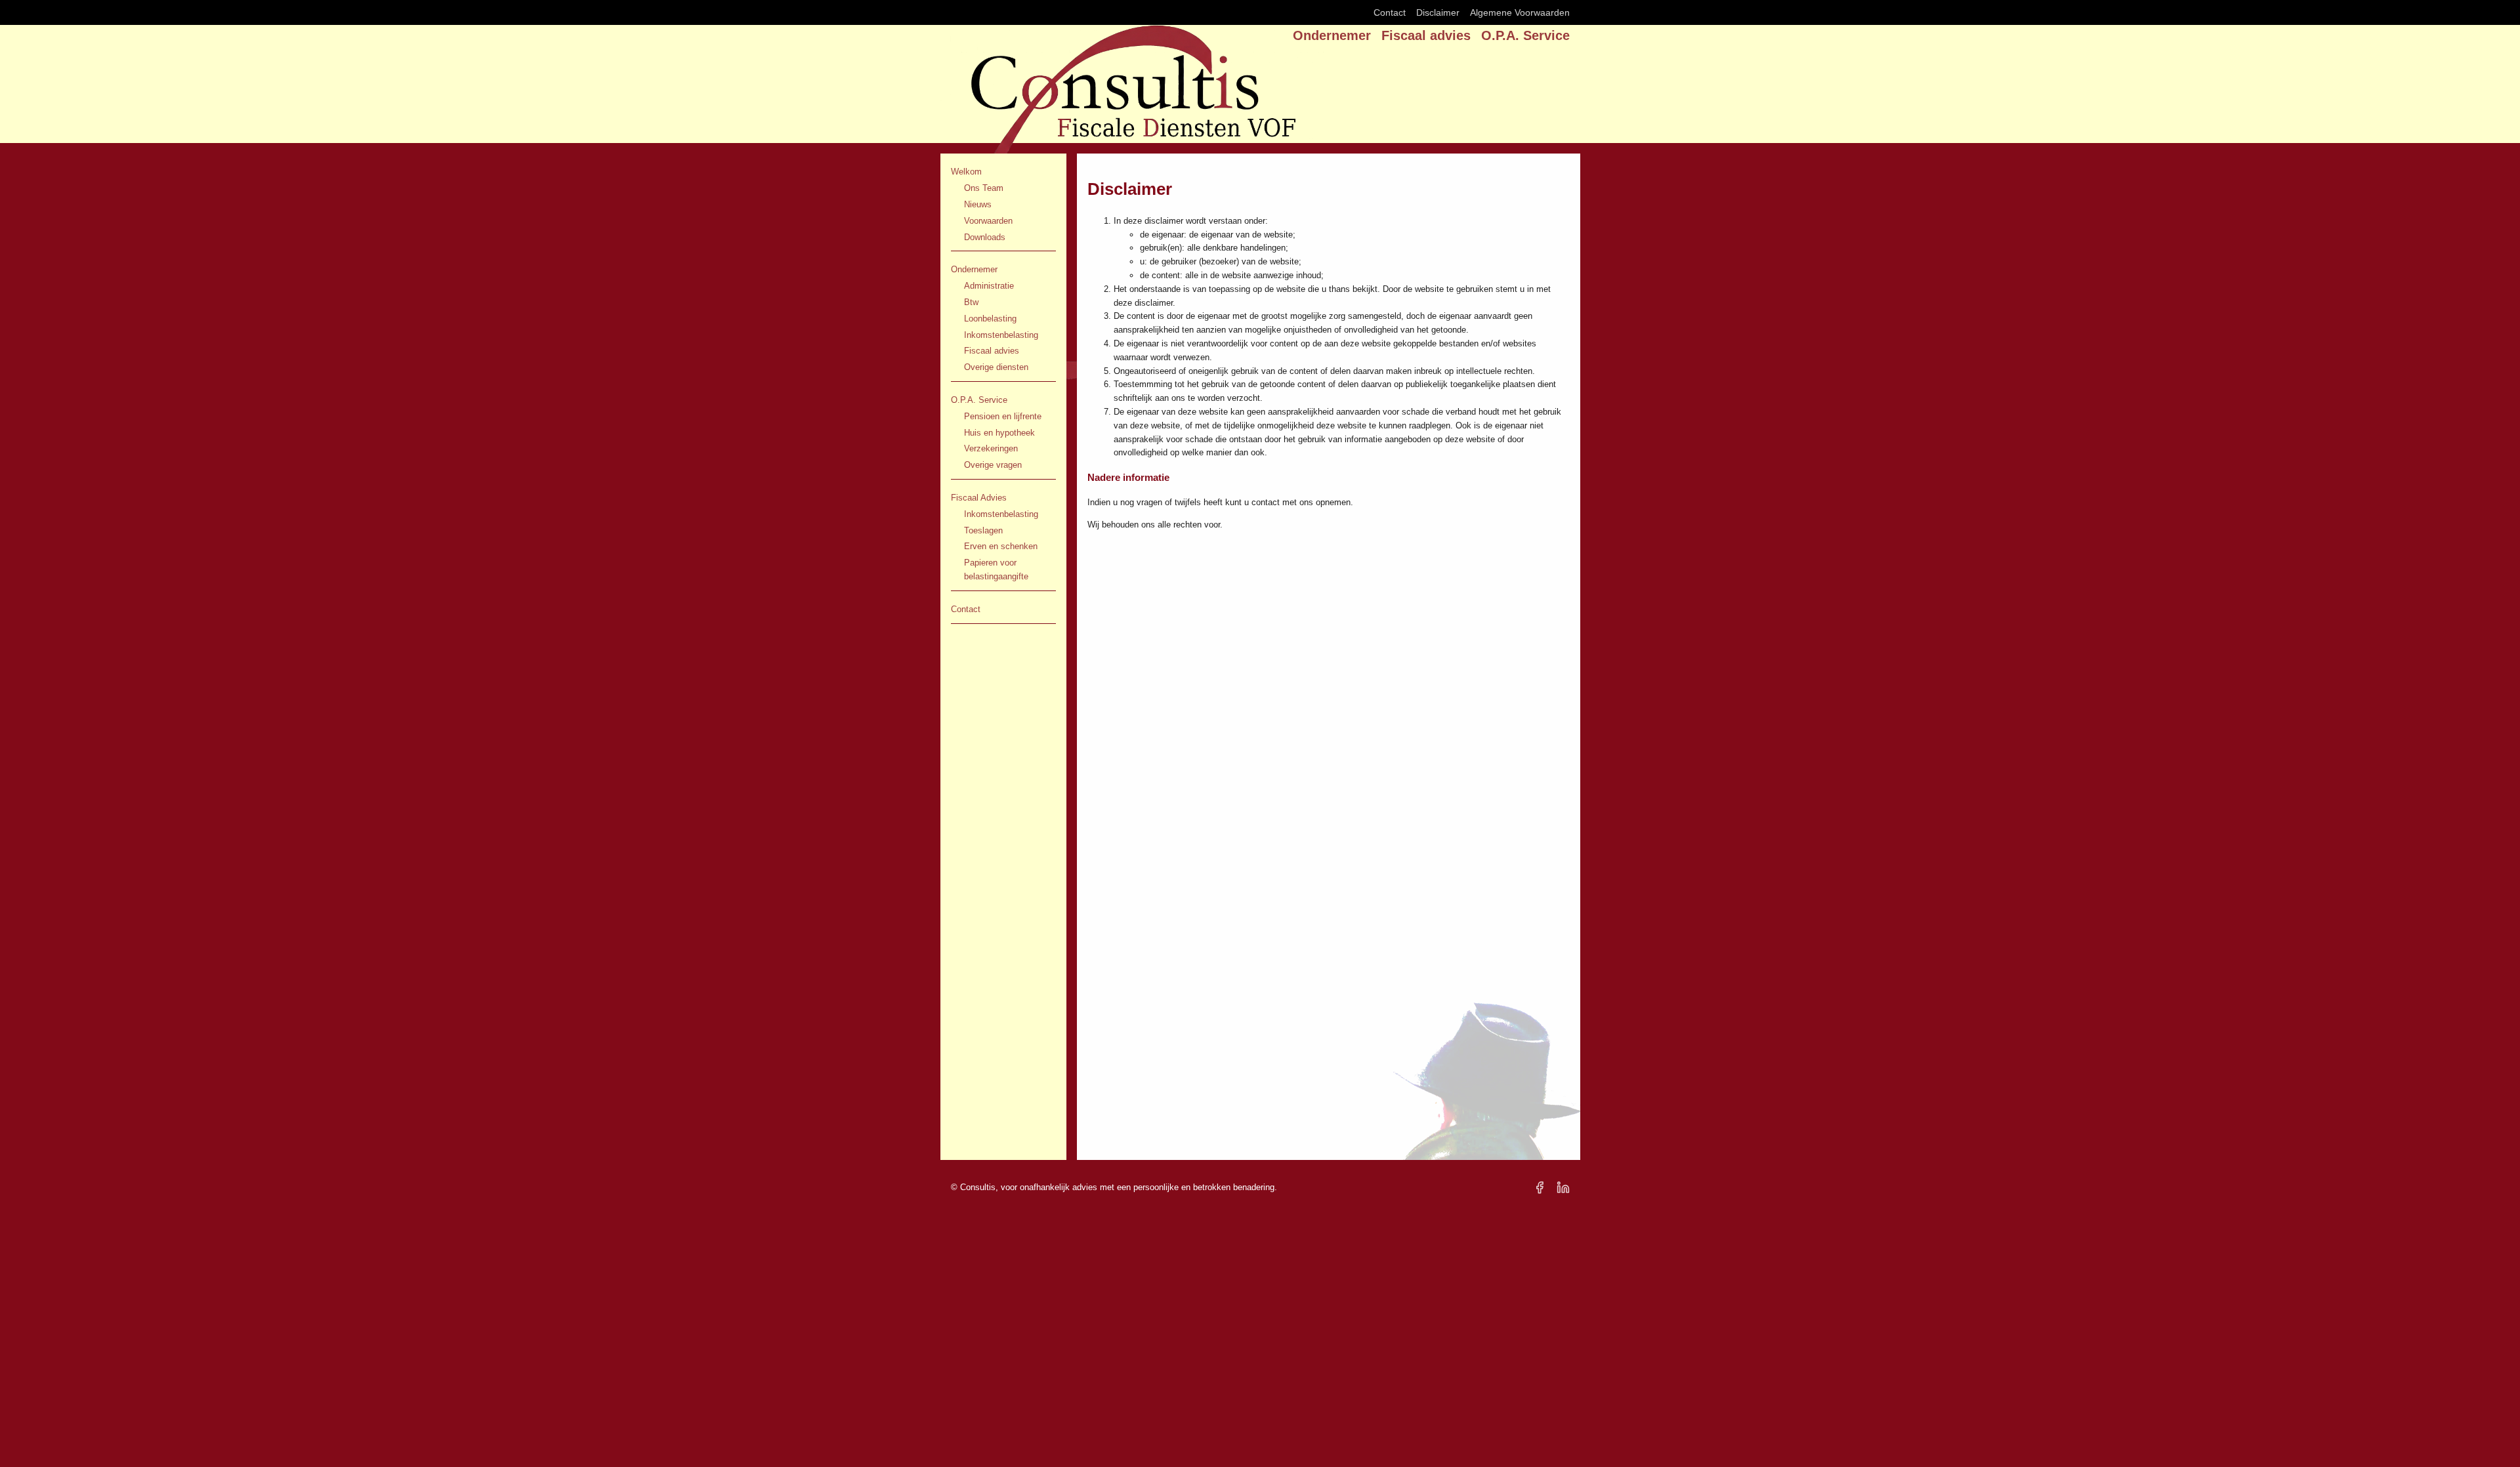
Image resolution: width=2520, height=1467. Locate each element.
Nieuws (978, 204)
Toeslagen (983, 530)
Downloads (985, 237)
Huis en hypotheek (999, 433)
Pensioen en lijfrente (1003, 416)
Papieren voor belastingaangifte (996, 569)
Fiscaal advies (1426, 35)
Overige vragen (993, 465)
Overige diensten (996, 367)
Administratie (989, 286)
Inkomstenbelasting (1001, 335)
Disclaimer (1438, 12)
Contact (1390, 12)
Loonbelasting (990, 319)
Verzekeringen (991, 448)
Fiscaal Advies (979, 498)
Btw (971, 302)
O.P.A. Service (1525, 35)
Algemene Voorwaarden (1520, 12)
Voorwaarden (988, 221)
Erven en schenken (1001, 546)
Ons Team (984, 188)
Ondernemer (1332, 35)
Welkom (966, 172)
